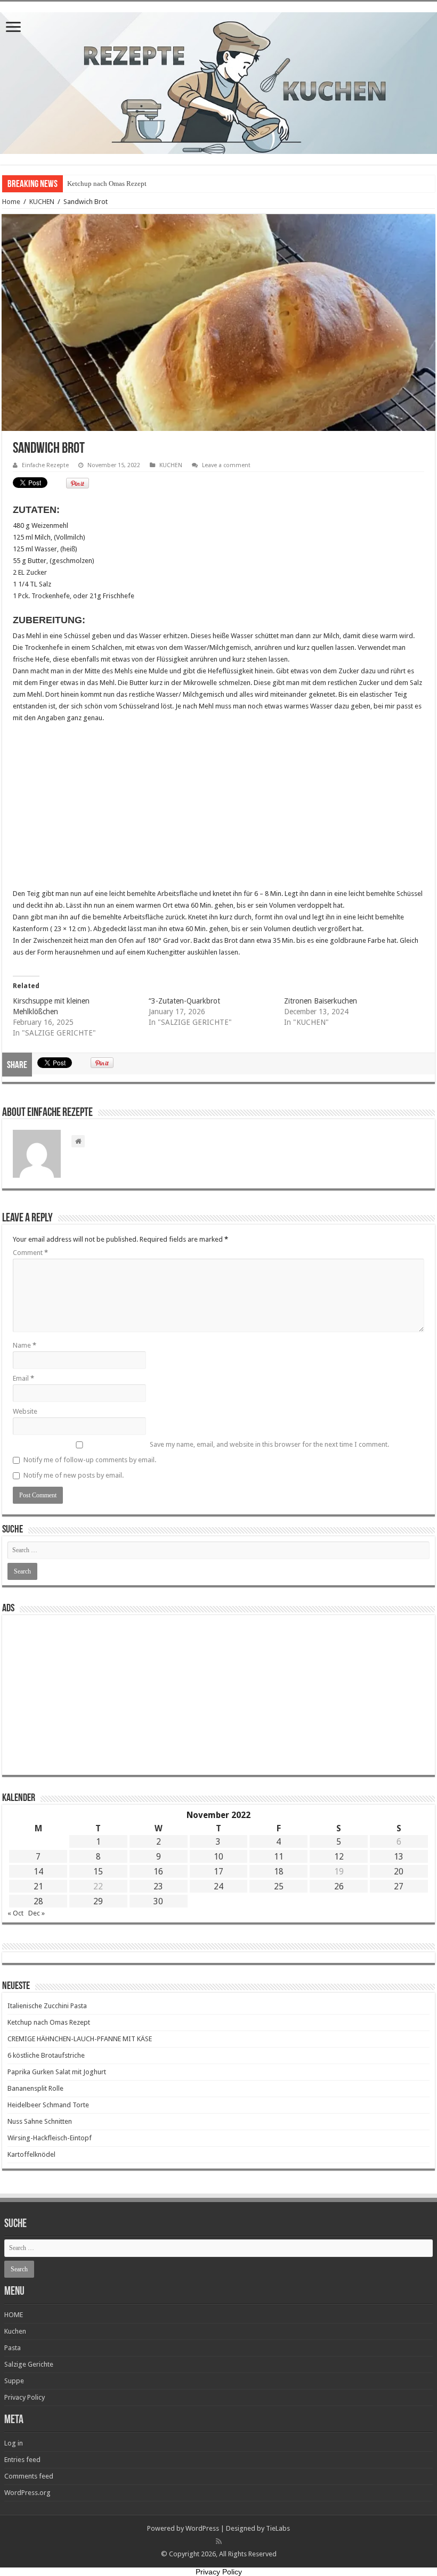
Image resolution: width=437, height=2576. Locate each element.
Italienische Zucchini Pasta (47, 2006)
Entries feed (22, 2460)
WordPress (202, 2528)
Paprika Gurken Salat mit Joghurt (57, 2072)
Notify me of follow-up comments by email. (90, 1460)
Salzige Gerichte (29, 2364)
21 (38, 1886)
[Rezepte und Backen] (218, 81)
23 (158, 1886)
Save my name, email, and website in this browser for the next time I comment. (269, 1444)
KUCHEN (42, 202)
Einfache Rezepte (45, 465)
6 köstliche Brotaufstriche (46, 2055)
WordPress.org (27, 2493)
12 (339, 1857)
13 (399, 1857)
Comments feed (29, 2476)
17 (218, 1872)
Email (23, 1378)
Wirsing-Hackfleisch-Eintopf (50, 2138)
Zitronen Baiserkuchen (321, 1001)
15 (98, 1872)
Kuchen (15, 2331)
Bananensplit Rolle (35, 2088)
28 (38, 1901)
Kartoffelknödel (31, 2154)
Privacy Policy (25, 2397)
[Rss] (219, 2541)
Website (25, 1411)
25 (279, 1886)
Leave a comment (226, 465)
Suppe (14, 2381)
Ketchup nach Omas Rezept (49, 2022)
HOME (14, 2315)
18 (279, 1872)
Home (11, 202)
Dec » (37, 1913)
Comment (30, 1253)
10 (218, 1857)
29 (98, 1901)
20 (399, 1872)
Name (25, 1345)
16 (158, 1872)
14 (38, 1872)
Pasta (13, 2348)
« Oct (15, 1913)
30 (158, 1901)
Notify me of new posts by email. (74, 1475)
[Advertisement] (218, 809)
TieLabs (278, 2528)
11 (279, 1857)
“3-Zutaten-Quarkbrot (184, 1001)
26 (339, 1886)
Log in (14, 2443)
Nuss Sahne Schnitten (40, 2121)
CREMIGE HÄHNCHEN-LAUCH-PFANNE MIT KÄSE (146, 184)
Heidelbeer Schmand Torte (48, 2105)
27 (399, 1886)
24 (218, 1886)
